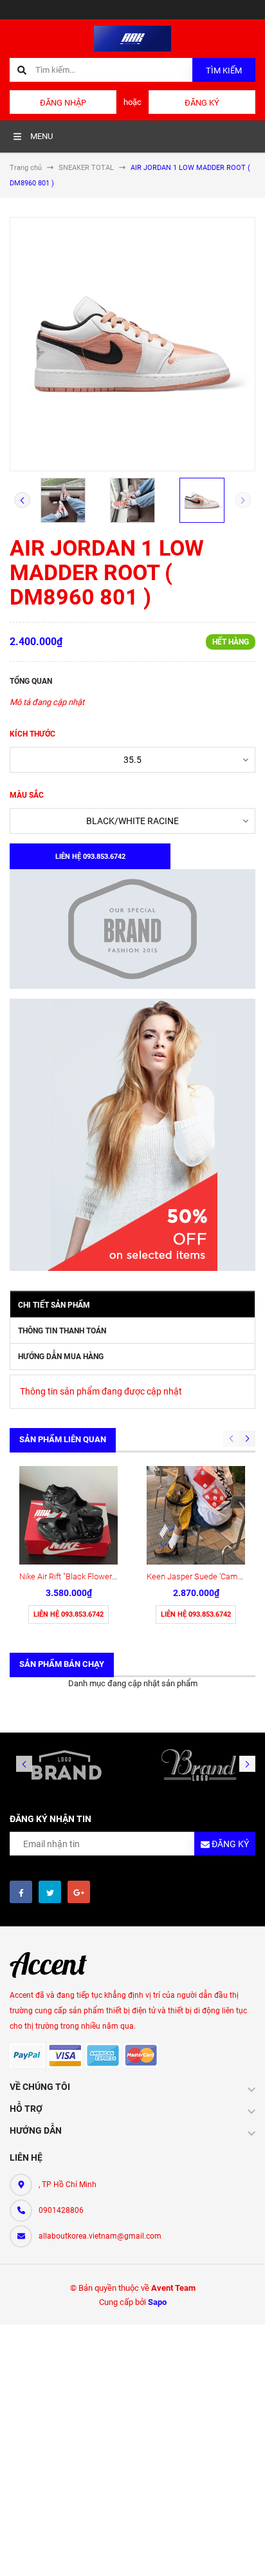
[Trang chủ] (132, 38)
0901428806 (61, 2210)
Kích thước (32, 734)
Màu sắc (27, 795)
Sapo (157, 2302)
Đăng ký (202, 103)
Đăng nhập (63, 103)
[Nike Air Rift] (69, 1515)
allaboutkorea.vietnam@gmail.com (100, 2236)
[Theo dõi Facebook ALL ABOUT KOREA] (21, 1892)
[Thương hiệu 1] (66, 1765)
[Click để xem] (132, 344)
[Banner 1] (132, 929)
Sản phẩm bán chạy (62, 1664)
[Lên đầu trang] (243, 2552)
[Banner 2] (132, 1135)
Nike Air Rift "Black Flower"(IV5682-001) (90, 1576)
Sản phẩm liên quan (63, 1439)
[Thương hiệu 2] (199, 1765)
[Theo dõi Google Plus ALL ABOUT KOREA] (79, 1892)
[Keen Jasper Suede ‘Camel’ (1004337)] (196, 1515)
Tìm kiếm (224, 71)
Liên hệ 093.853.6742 (69, 1614)
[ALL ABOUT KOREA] (55, 1965)
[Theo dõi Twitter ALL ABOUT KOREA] (50, 1892)
